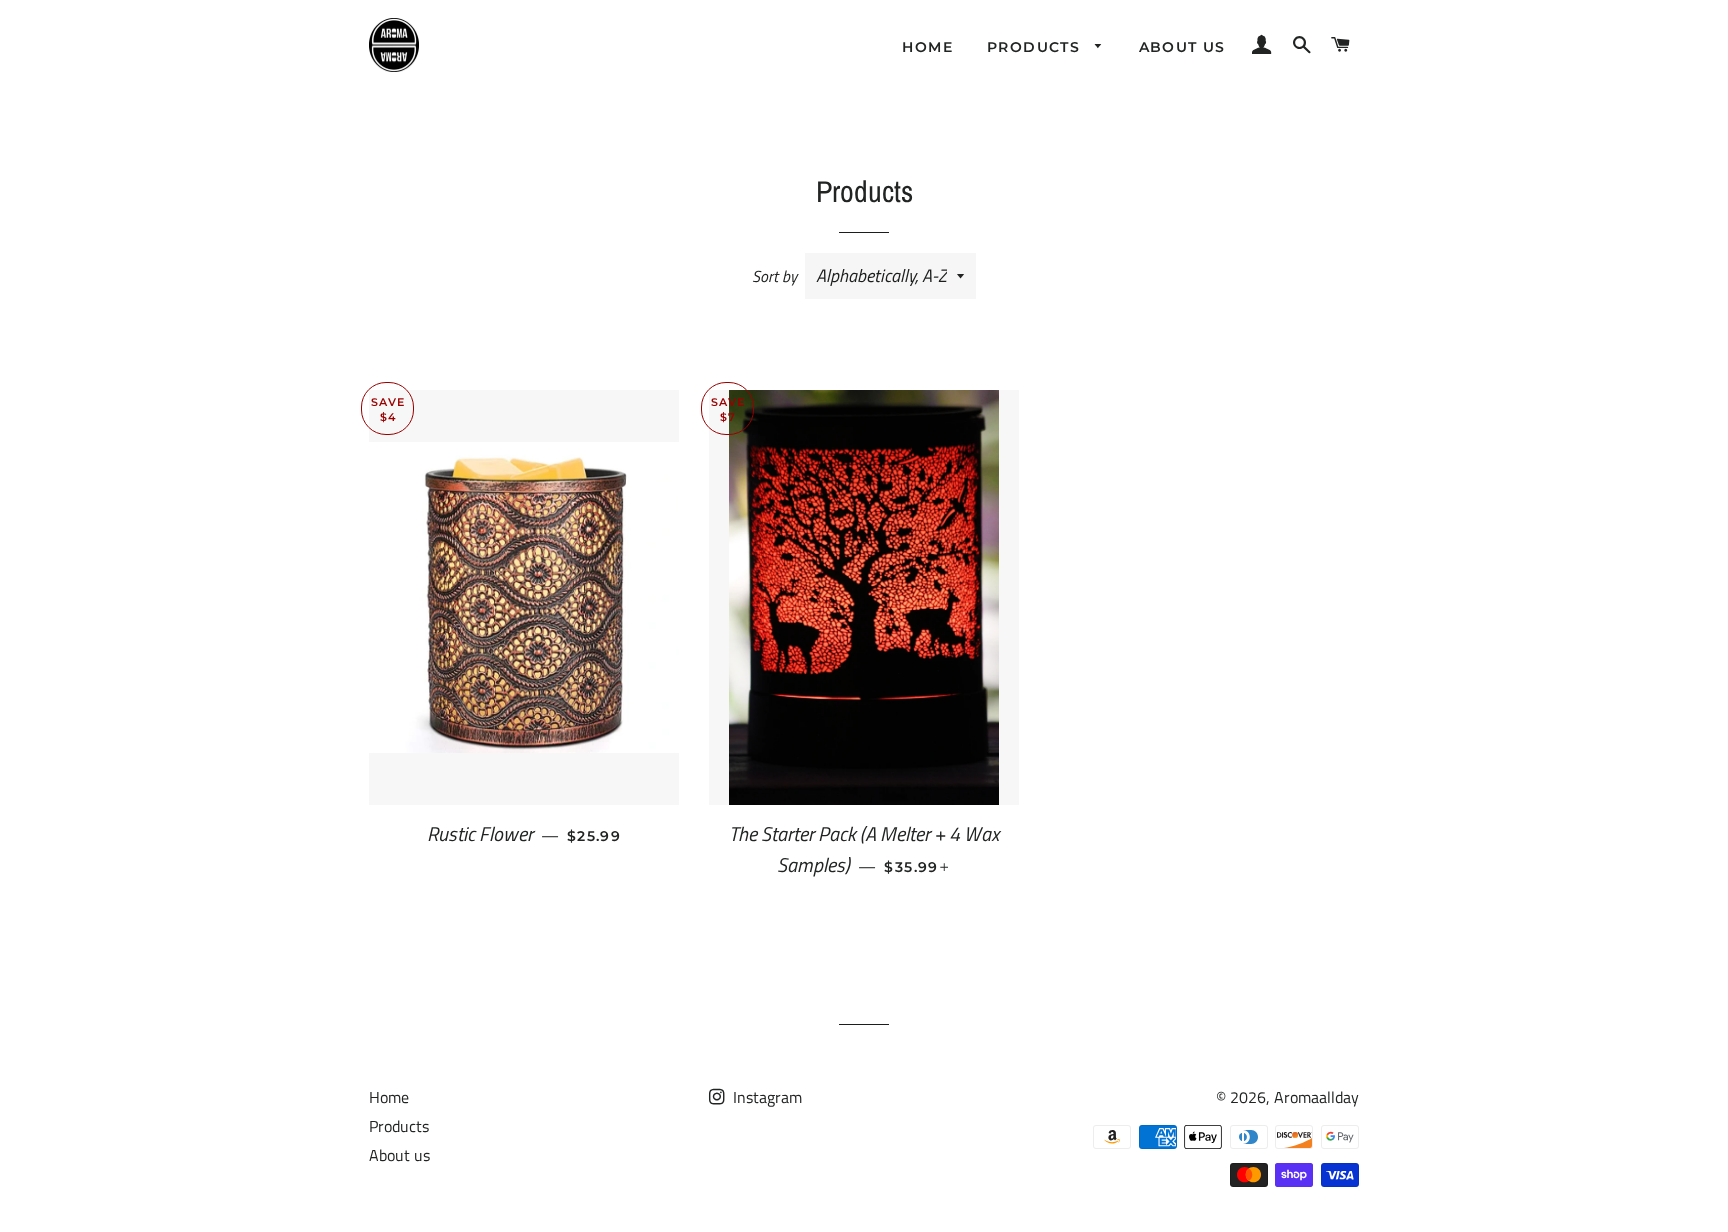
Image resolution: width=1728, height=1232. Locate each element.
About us (1182, 47)
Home (927, 47)
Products (1036, 47)
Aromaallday (1316, 1097)
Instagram (765, 1097)
